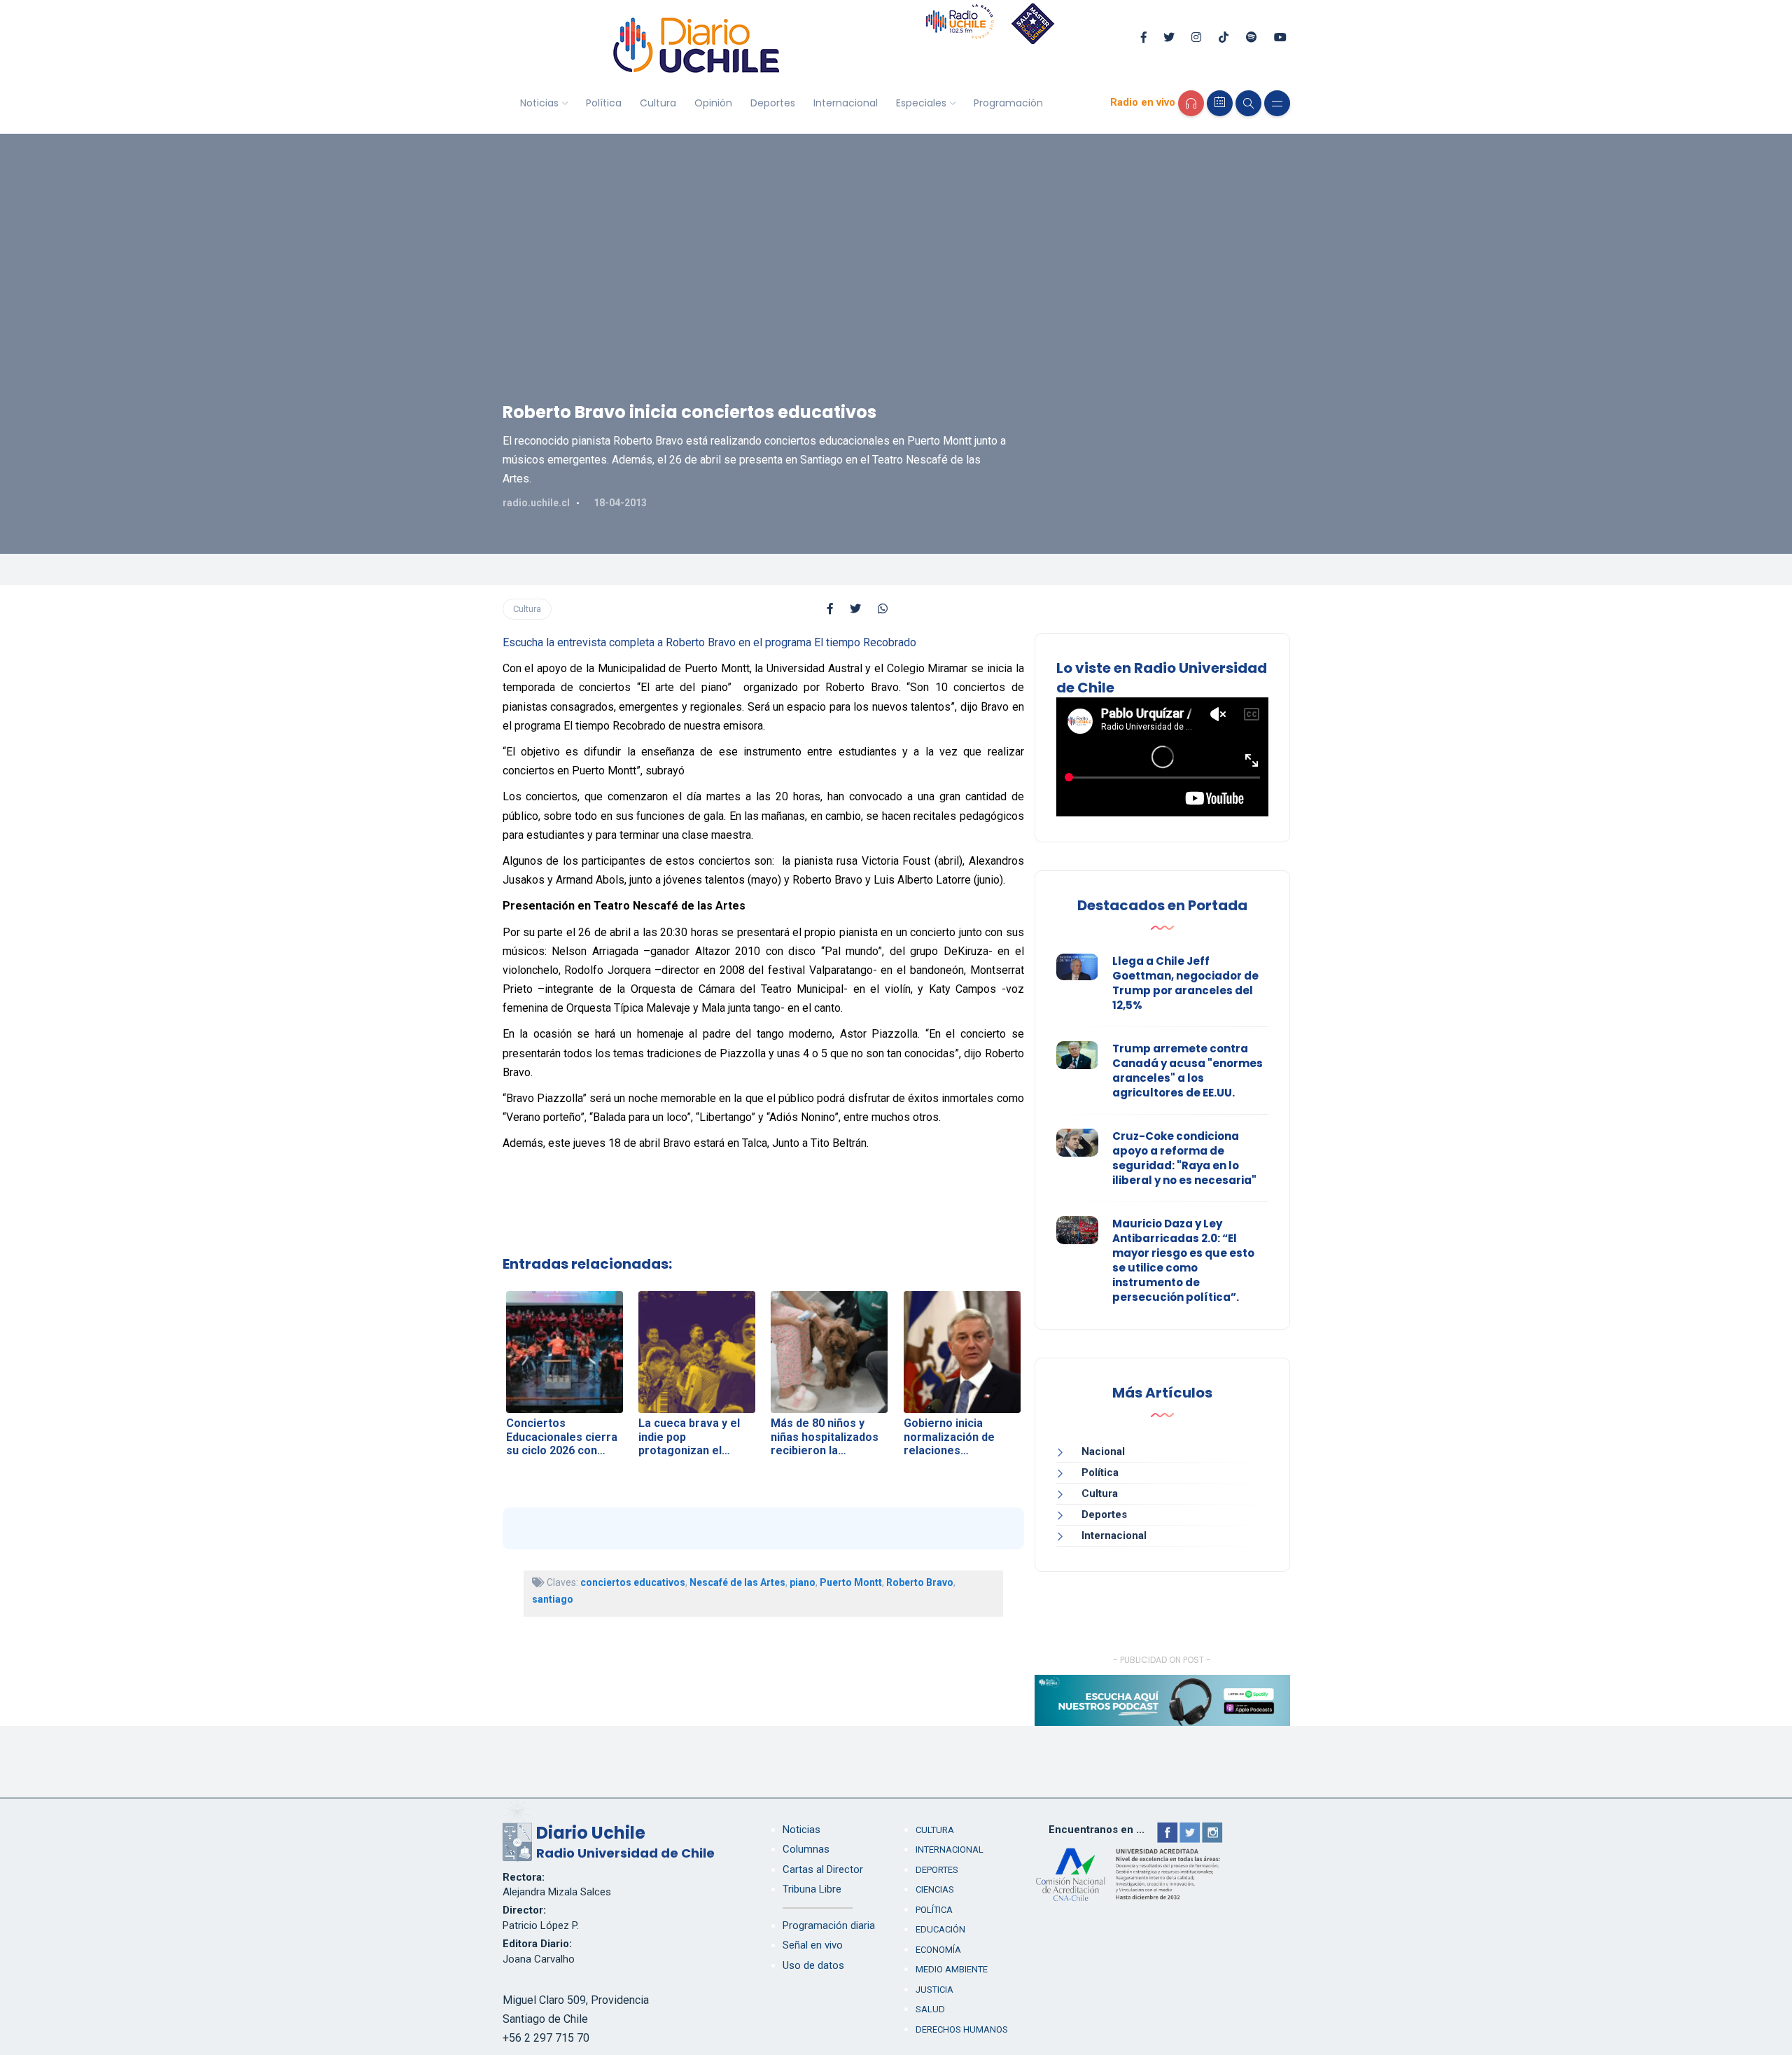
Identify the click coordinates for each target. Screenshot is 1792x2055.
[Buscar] (1248, 103)
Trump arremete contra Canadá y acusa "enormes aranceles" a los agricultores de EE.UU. (1188, 1071)
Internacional (846, 103)
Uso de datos (813, 1965)
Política (604, 103)
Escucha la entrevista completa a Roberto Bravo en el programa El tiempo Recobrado (709, 642)
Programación (1008, 103)
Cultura (658, 103)
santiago (553, 1599)
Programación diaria (829, 1925)
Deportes (773, 103)
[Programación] (1220, 103)
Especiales (921, 103)
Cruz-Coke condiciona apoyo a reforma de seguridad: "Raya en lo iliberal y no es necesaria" (1184, 1158)
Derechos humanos (962, 2029)
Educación (940, 1929)
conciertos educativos (633, 1582)
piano (803, 1582)
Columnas (806, 1849)
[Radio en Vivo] (1191, 103)
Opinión (713, 103)
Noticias (539, 103)
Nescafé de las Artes (737, 1582)
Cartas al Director (823, 1869)
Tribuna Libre (812, 1889)
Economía (938, 1950)
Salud (930, 2009)
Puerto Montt (851, 1582)
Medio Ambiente (952, 1969)
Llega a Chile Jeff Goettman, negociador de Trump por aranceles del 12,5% (1185, 983)
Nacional (1103, 1451)
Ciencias (935, 1889)
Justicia (934, 1990)
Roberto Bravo (920, 1582)
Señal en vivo (813, 1945)
